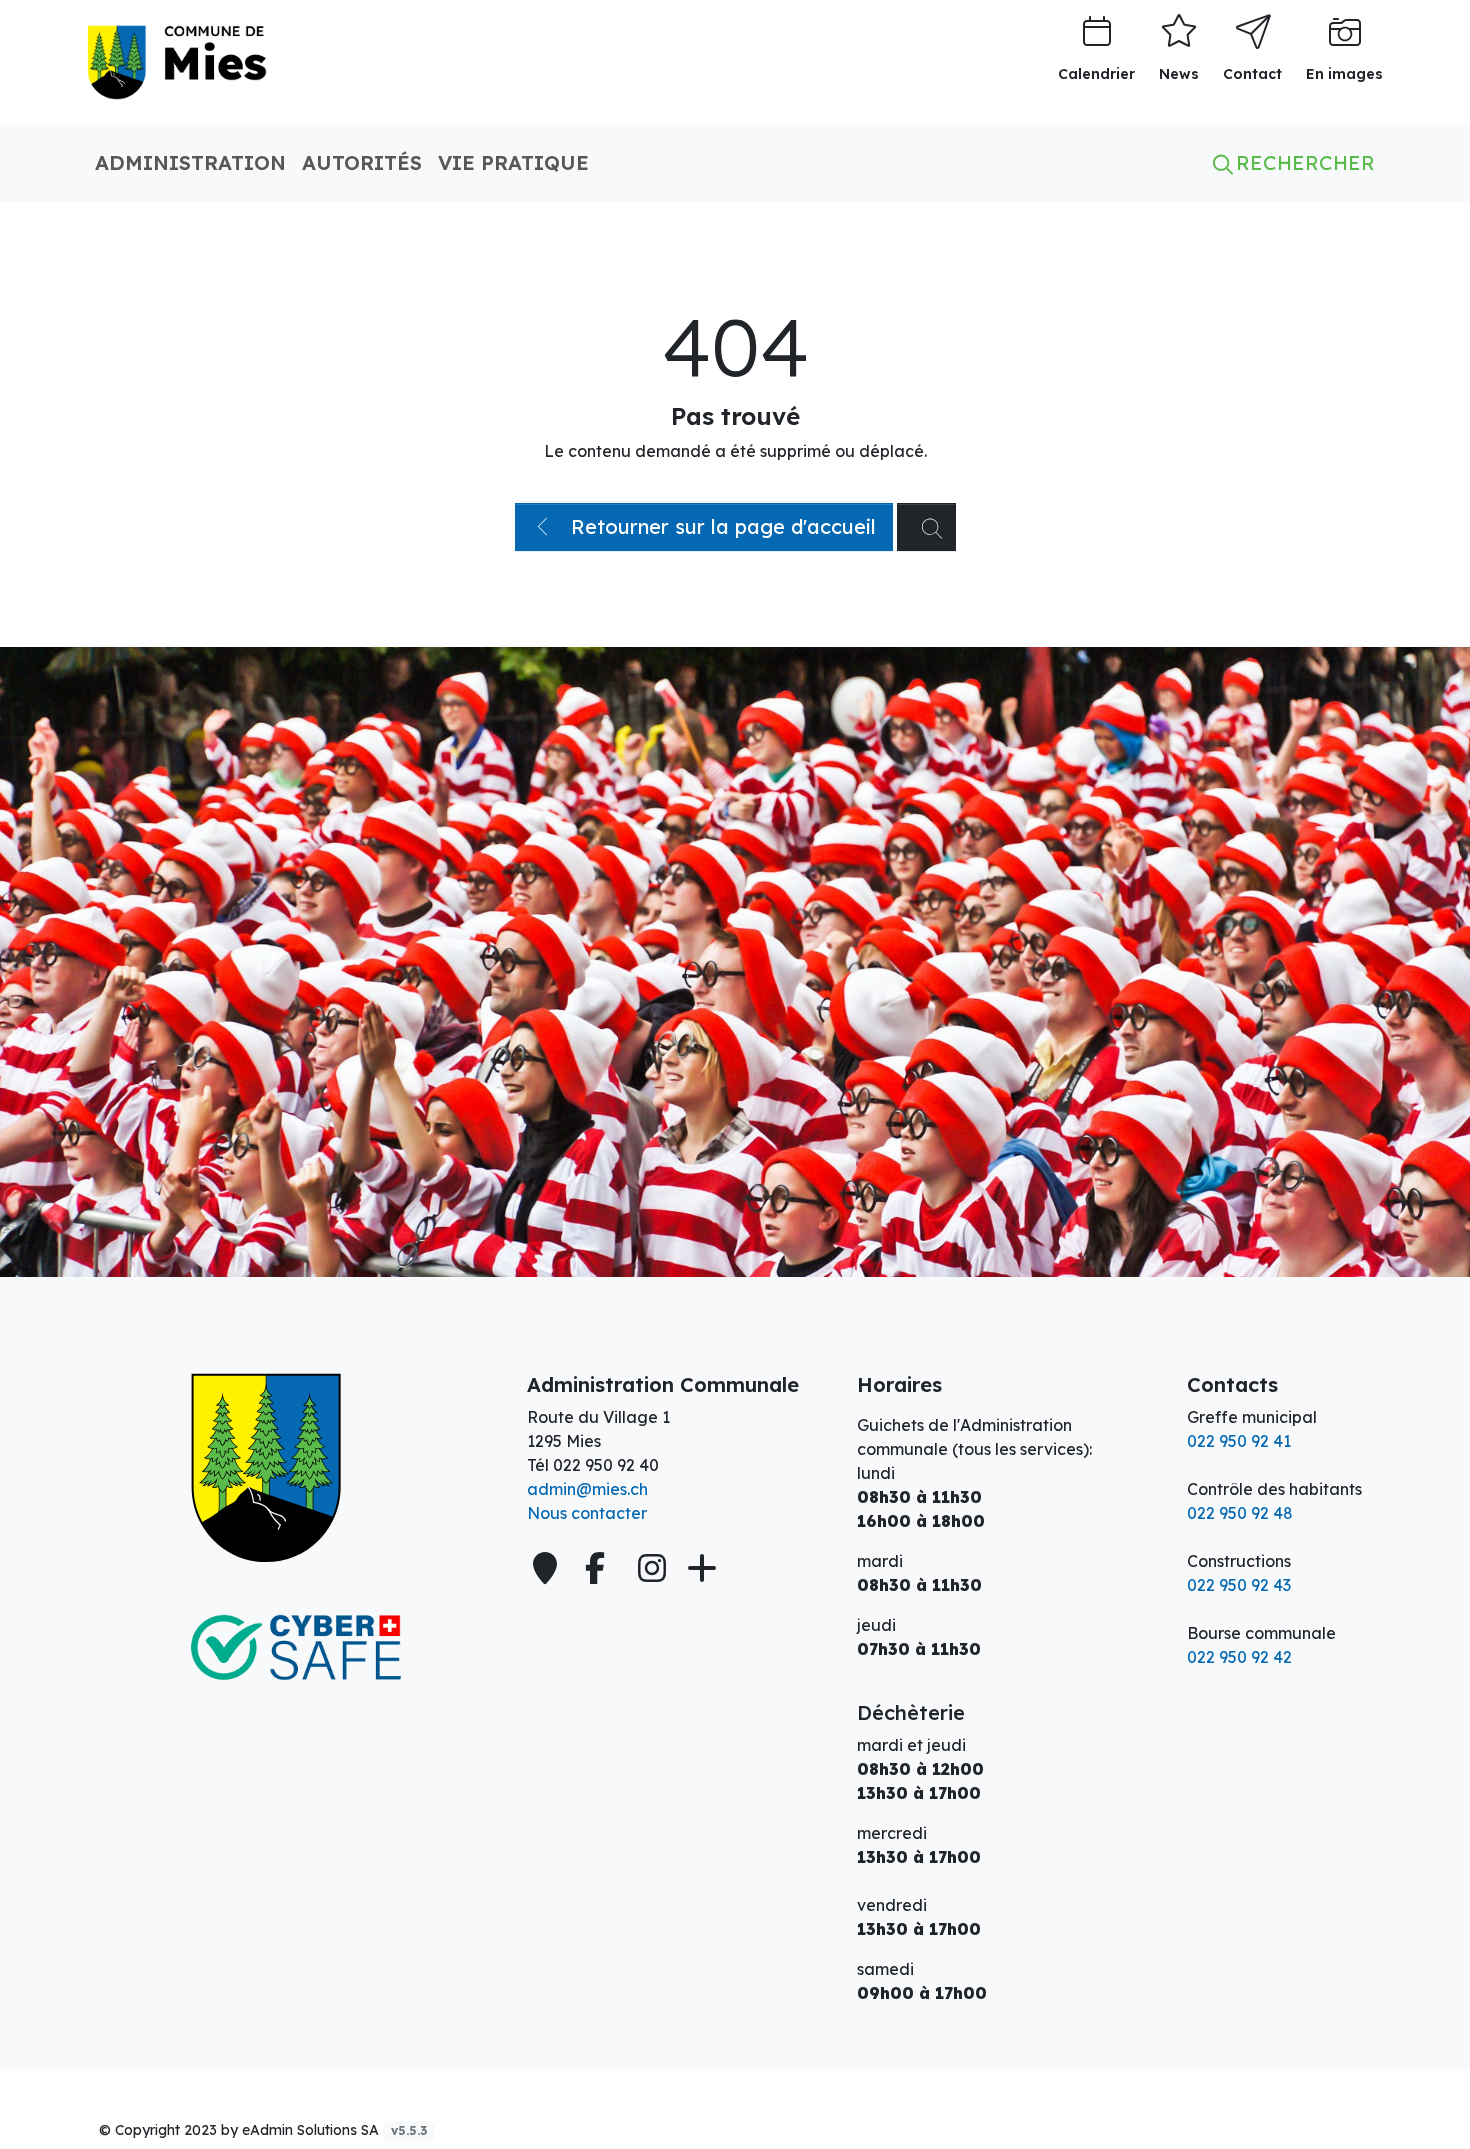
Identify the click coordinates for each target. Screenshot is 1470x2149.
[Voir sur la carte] (547, 1568)
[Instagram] (652, 1568)
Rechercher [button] (1302, 162)
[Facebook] (599, 1568)
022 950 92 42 (1239, 1657)
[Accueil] (295, 1468)
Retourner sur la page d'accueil (720, 526)
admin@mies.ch (587, 1489)
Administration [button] (190, 162)
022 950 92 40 (606, 1465)
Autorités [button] (362, 162)
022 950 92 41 (1239, 1441)
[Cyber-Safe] (295, 1648)
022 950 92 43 (1239, 1585)
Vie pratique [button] (513, 162)
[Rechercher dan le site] (926, 527)
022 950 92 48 (1240, 1513)
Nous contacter (587, 1513)
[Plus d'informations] (700, 1568)
